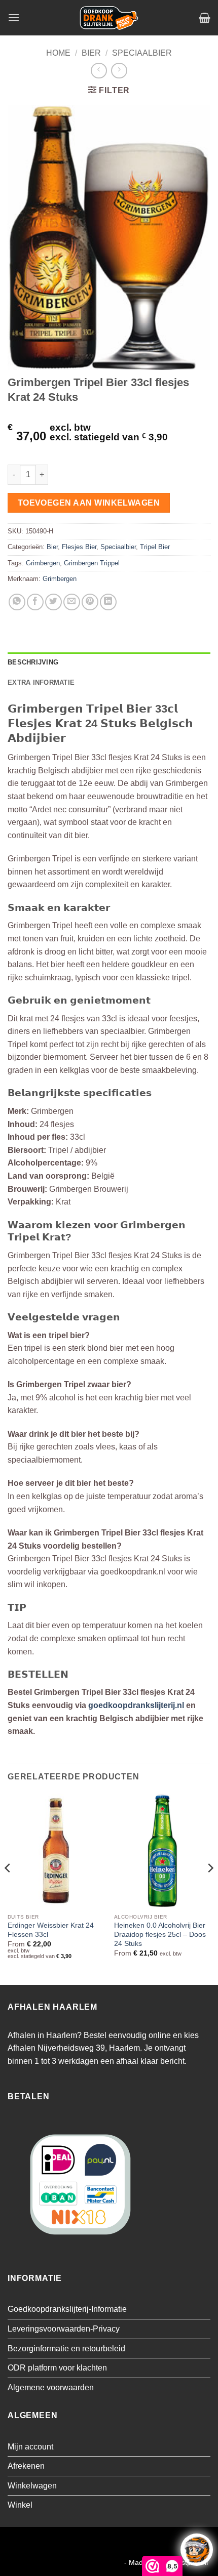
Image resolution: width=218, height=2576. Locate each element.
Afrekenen (26, 2466)
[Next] (210, 1888)
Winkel (20, 2505)
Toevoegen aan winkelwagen (89, 503)
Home (58, 53)
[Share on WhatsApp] (17, 602)
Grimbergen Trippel (92, 563)
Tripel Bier (155, 547)
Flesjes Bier (79, 547)
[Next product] (99, 71)
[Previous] (8, 1888)
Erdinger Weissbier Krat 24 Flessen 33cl (51, 1930)
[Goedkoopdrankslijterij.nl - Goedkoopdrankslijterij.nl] (109, 18)
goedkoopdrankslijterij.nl (136, 1705)
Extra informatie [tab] (41, 682)
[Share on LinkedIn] (108, 602)
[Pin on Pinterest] (90, 602)
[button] (14, 17)
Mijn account (30, 2447)
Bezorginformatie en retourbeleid (66, 2349)
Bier (91, 53)
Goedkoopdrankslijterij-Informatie (67, 2309)
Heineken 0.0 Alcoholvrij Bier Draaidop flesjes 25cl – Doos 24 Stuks (160, 1934)
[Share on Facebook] (35, 602)
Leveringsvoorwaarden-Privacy (64, 2329)
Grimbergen (43, 563)
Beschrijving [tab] (33, 662)
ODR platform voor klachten (57, 2368)
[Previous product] (119, 71)
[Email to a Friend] (72, 602)
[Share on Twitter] (53, 602)
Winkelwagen (32, 2486)
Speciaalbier (142, 53)
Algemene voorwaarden (51, 2387)
